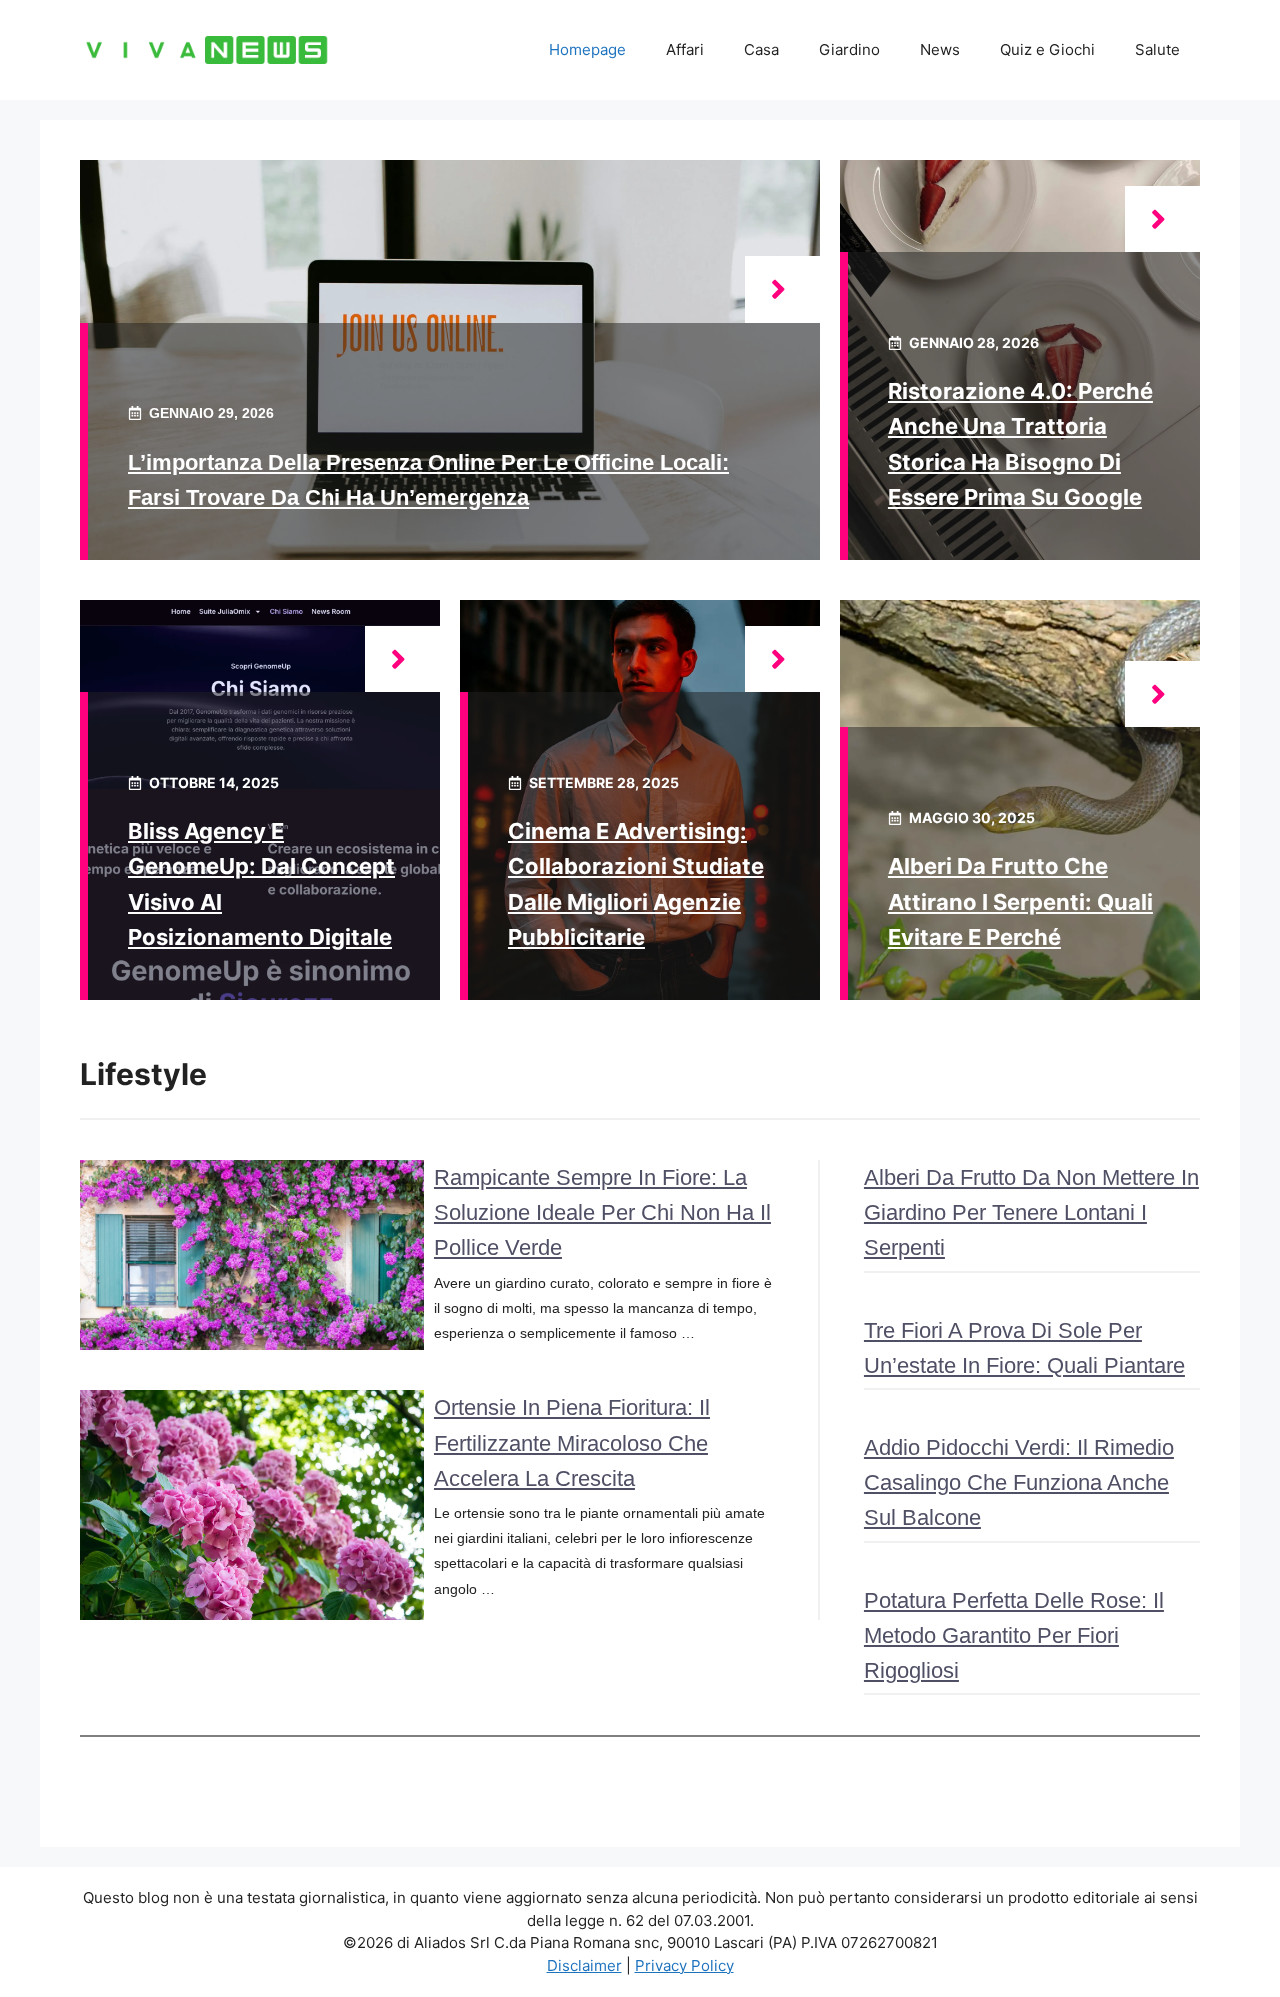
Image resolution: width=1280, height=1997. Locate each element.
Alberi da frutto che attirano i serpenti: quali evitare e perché (1020, 901)
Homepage (587, 49)
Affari (685, 49)
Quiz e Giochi (1047, 49)
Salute (1157, 49)
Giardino (849, 49)
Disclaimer (584, 1965)
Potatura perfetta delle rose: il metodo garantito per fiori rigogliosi (1014, 1635)
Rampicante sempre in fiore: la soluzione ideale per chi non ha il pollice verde (602, 1212)
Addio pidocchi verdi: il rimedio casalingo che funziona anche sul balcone (1019, 1482)
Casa (761, 49)
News (940, 49)
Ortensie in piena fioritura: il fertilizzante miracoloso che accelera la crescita (572, 1442)
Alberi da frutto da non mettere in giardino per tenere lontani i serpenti (1031, 1212)
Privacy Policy (684, 1965)
